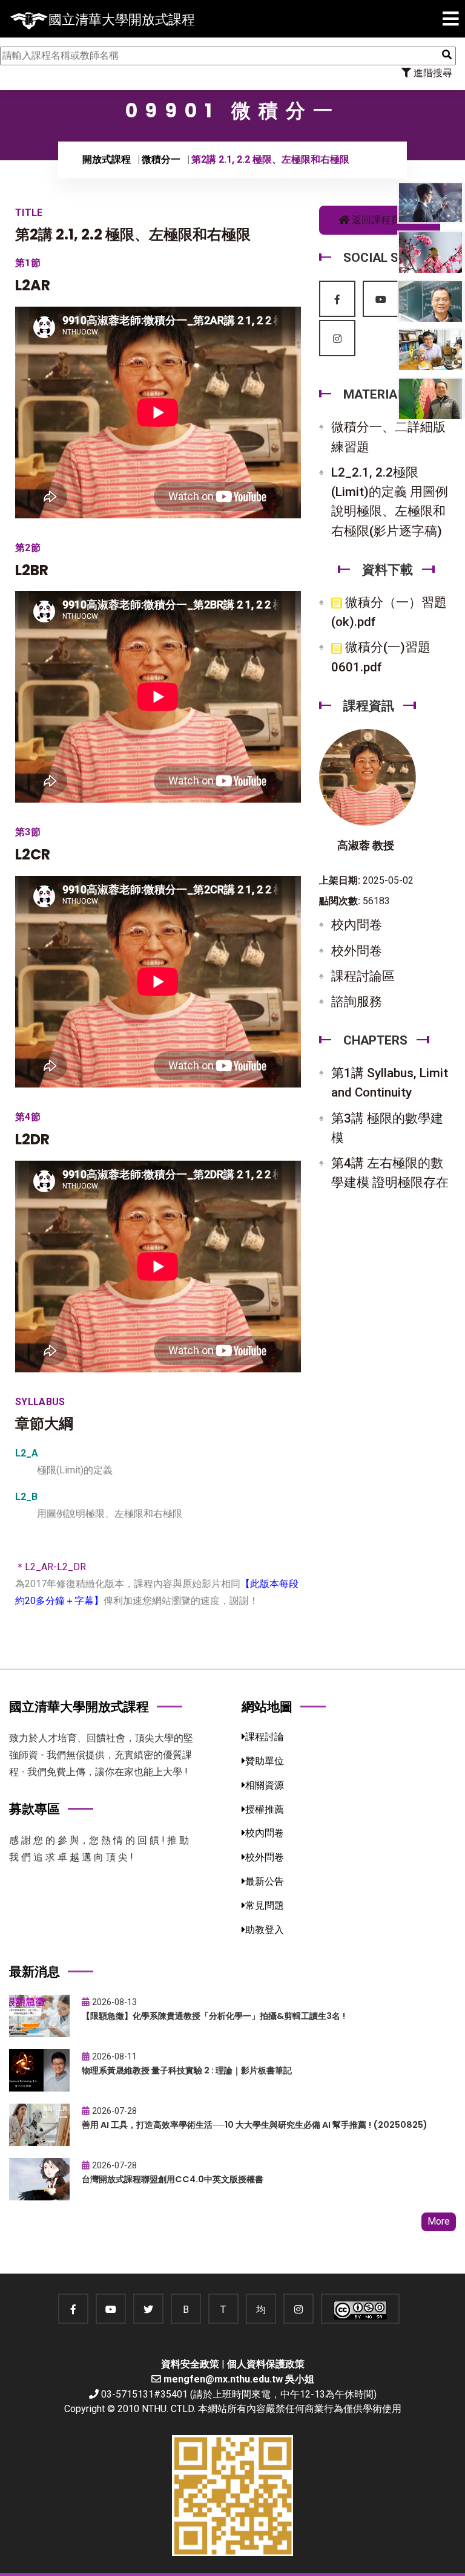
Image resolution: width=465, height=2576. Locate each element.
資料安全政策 (190, 2364)
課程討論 (265, 1737)
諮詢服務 (357, 1002)
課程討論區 (363, 976)
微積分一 (161, 159)
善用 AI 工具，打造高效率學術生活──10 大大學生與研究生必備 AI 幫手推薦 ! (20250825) (255, 2125)
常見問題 (265, 1906)
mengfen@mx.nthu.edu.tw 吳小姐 (239, 2379)
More (439, 2221)
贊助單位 (265, 1761)
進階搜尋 (432, 73)
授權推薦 (265, 1809)
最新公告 (265, 1881)
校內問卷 (357, 925)
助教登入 (265, 1930)
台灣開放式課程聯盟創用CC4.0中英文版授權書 (173, 2179)
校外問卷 (357, 951)
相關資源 (265, 1785)
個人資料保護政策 (266, 2364)
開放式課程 (107, 159)
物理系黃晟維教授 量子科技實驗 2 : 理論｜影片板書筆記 (187, 2070)
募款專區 (35, 1809)
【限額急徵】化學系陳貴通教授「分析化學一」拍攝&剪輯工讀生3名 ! (213, 2016)
